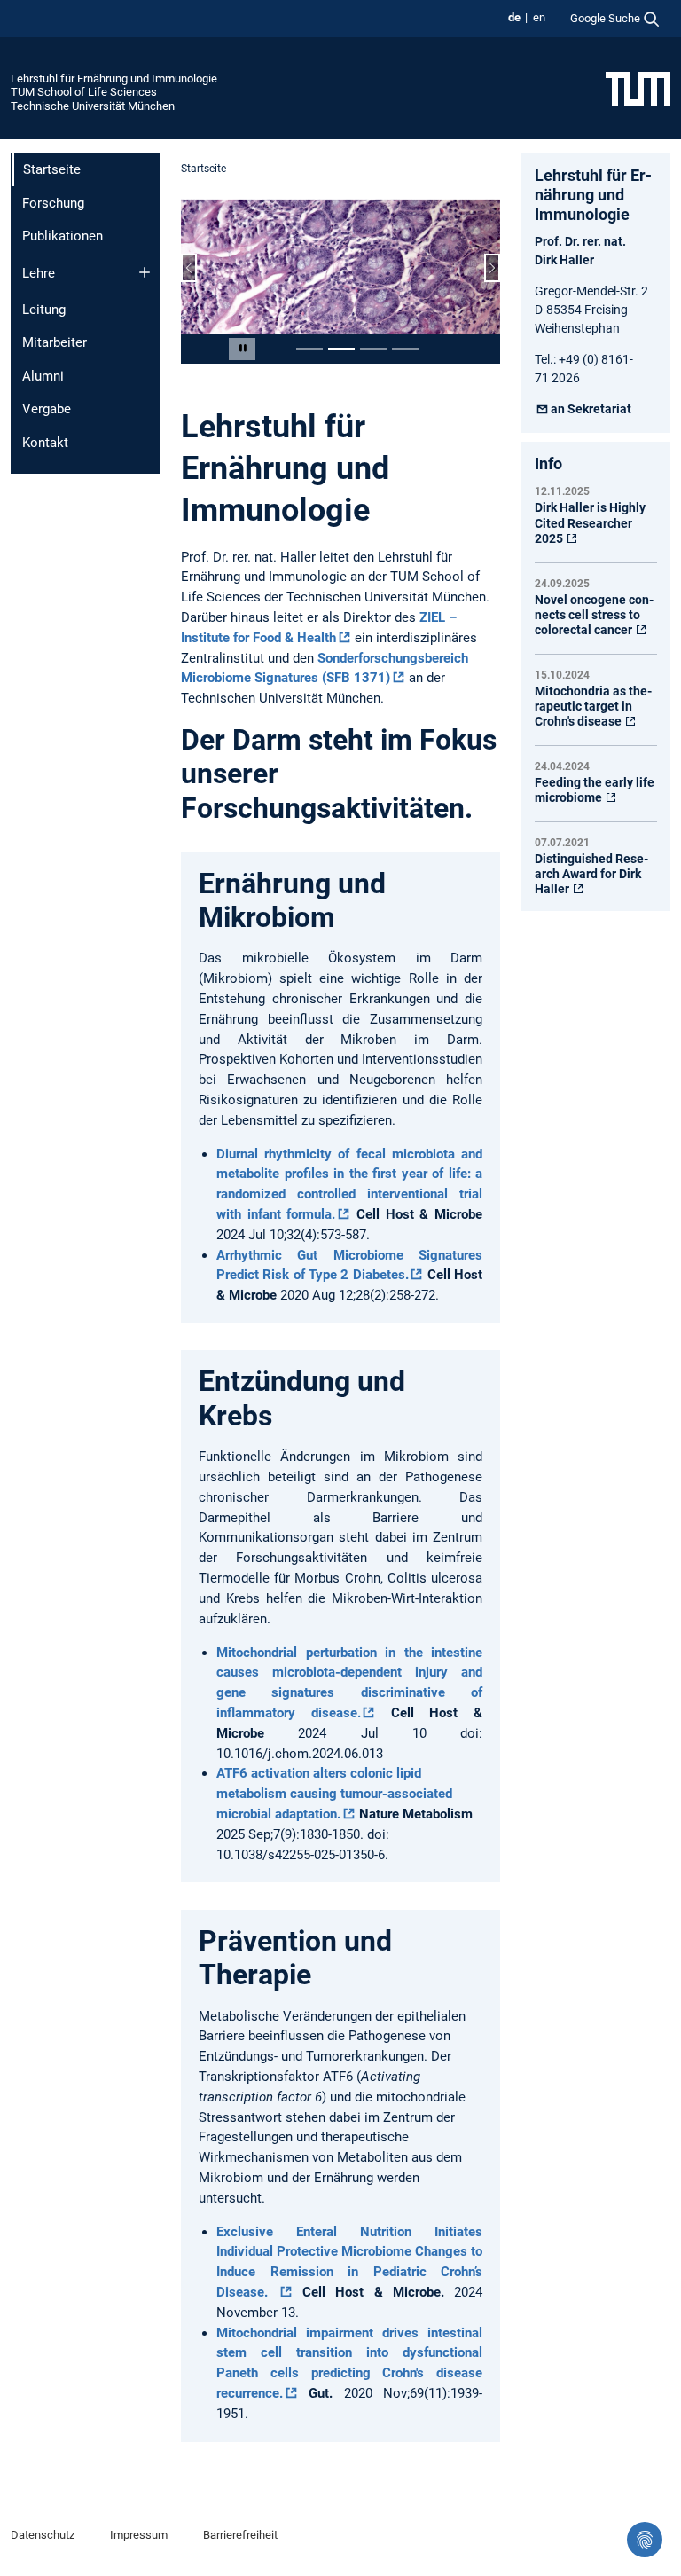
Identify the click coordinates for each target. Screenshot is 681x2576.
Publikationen (63, 236)
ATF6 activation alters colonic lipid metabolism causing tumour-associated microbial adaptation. (334, 1794)
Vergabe (47, 409)
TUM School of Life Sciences (84, 92)
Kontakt (45, 443)
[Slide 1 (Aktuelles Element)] (309, 349)
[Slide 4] (405, 349)
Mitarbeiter (55, 342)
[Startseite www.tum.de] (638, 88)
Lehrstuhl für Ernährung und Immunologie (114, 79)
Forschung (53, 203)
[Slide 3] (373, 349)
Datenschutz (43, 2535)
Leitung (44, 310)
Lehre (39, 273)
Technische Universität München (93, 106)
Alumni (43, 376)
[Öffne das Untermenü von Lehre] (145, 272)
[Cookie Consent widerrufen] (645, 2540)
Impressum (139, 2535)
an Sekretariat (591, 409)
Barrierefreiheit (240, 2535)
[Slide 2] (341, 349)
